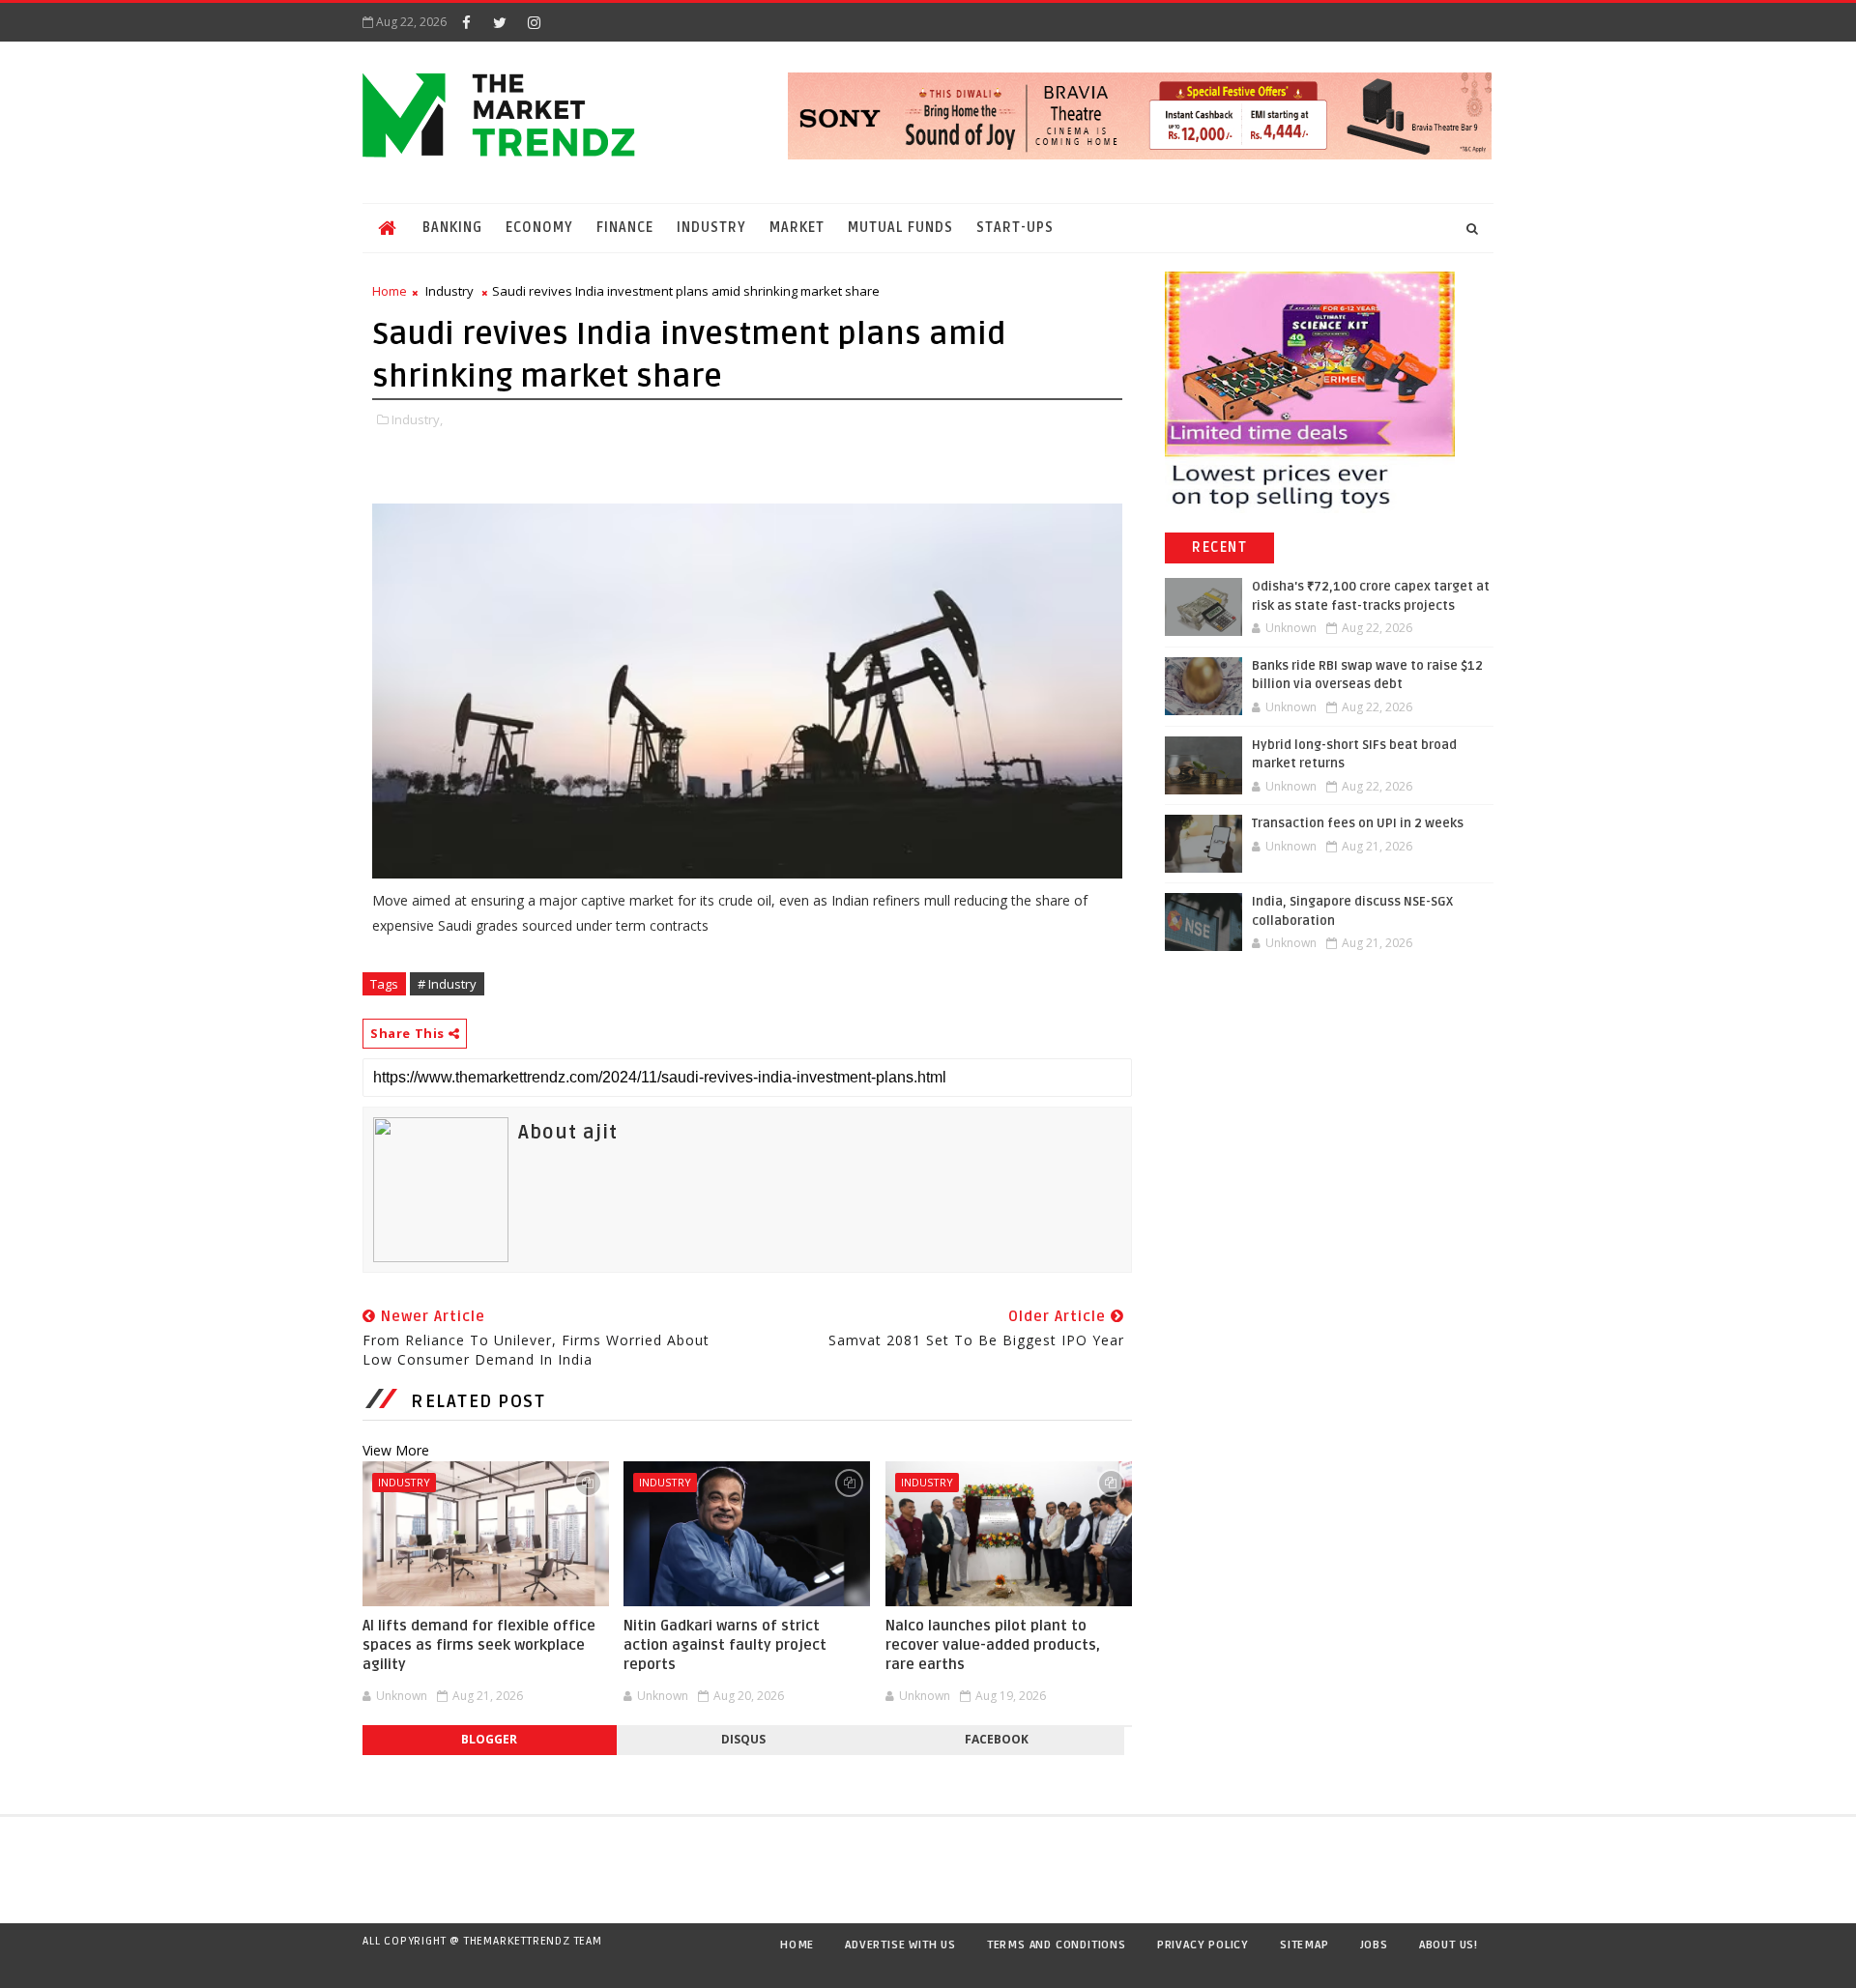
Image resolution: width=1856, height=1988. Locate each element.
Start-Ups (1015, 228)
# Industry (447, 984)
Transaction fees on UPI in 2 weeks (1358, 823)
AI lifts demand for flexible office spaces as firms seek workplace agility (479, 1645)
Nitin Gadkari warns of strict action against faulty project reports (725, 1645)
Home (390, 291)
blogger (489, 1739)
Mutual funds (900, 228)
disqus (743, 1739)
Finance (625, 228)
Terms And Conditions (1057, 1945)
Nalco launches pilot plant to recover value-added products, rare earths (993, 1645)
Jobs (1374, 1945)
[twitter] (500, 22)
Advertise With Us (900, 1945)
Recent (1219, 547)
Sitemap (1305, 1945)
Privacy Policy (1203, 1945)
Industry (711, 228)
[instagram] (534, 22)
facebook (997, 1739)
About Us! (1449, 1945)
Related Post (478, 1401)
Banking (452, 228)
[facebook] (466, 22)
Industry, (417, 419)
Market (797, 228)
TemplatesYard (381, 1966)
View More (396, 1450)
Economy (539, 228)
